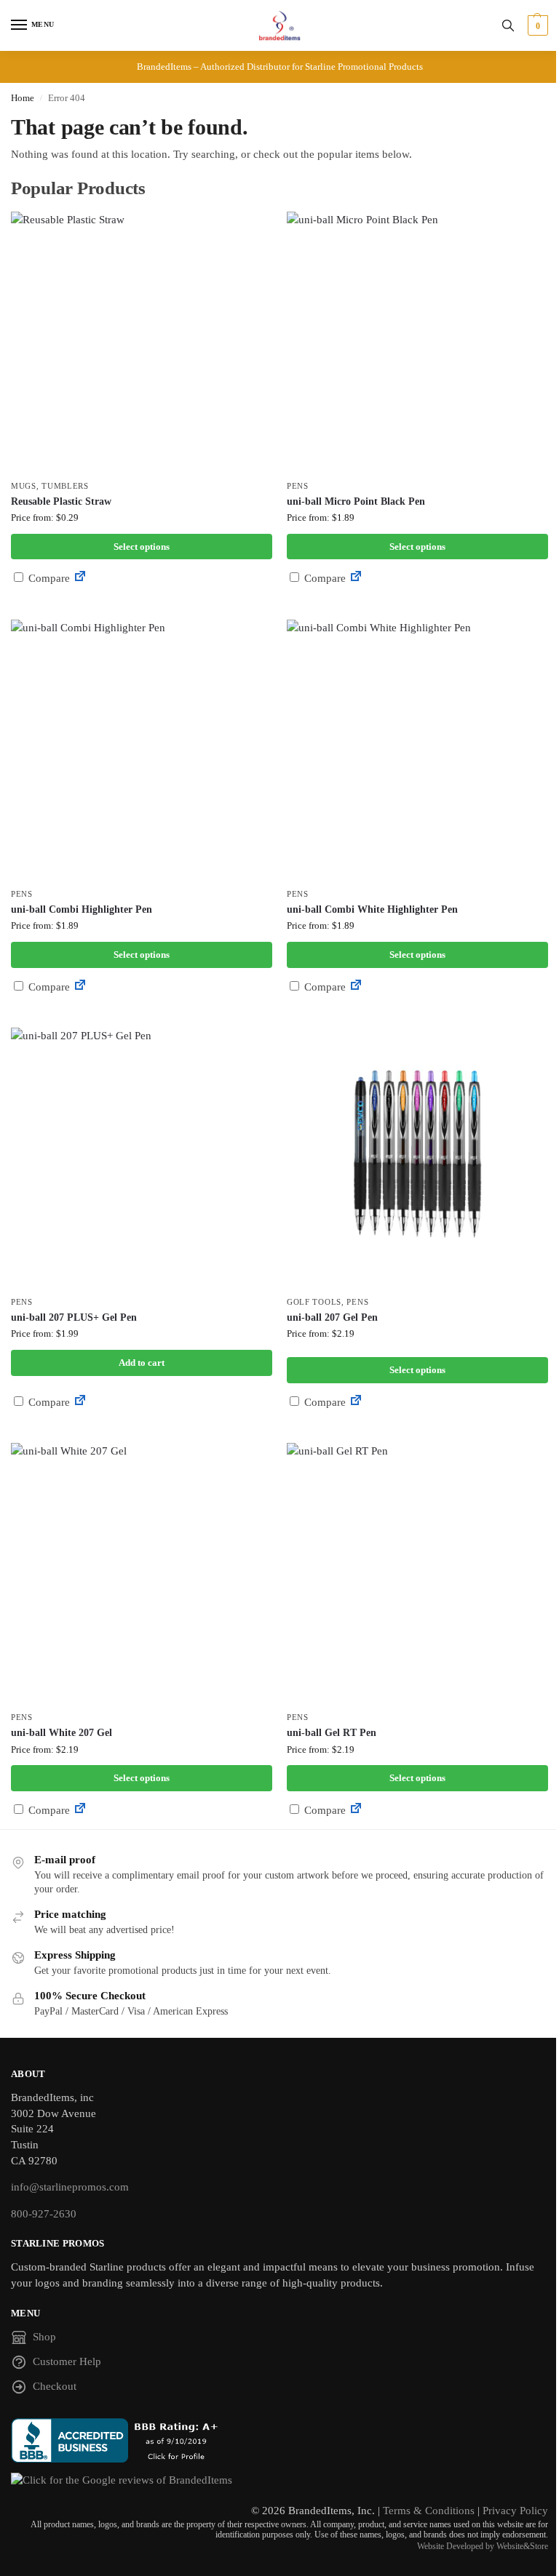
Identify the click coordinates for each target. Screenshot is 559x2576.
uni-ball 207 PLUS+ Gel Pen (74, 1317)
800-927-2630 (44, 2214)
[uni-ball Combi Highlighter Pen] (142, 750)
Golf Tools (314, 1302)
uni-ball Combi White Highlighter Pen (372, 909)
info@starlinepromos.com (70, 2187)
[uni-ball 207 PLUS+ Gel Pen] (142, 1158)
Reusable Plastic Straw (61, 501)
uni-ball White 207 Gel (62, 1733)
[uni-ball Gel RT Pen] (417, 1573)
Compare (48, 578)
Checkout (55, 2386)
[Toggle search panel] (508, 25)
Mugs (24, 486)
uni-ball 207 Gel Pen (332, 1317)
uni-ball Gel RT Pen (332, 1733)
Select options (142, 547)
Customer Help (67, 2361)
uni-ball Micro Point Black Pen (356, 501)
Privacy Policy (515, 2511)
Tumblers (65, 486)
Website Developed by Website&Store (483, 2546)
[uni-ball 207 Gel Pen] (417, 1158)
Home (23, 98)
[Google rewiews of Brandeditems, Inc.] (279, 2481)
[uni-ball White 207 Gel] (142, 1573)
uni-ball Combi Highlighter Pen (82, 909)
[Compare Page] (80, 578)
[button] (536, 25)
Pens (298, 486)
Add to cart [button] (142, 1363)
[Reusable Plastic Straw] (142, 342)
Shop (44, 2337)
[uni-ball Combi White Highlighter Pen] (417, 750)
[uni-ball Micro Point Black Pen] (417, 342)
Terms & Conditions (429, 2511)
